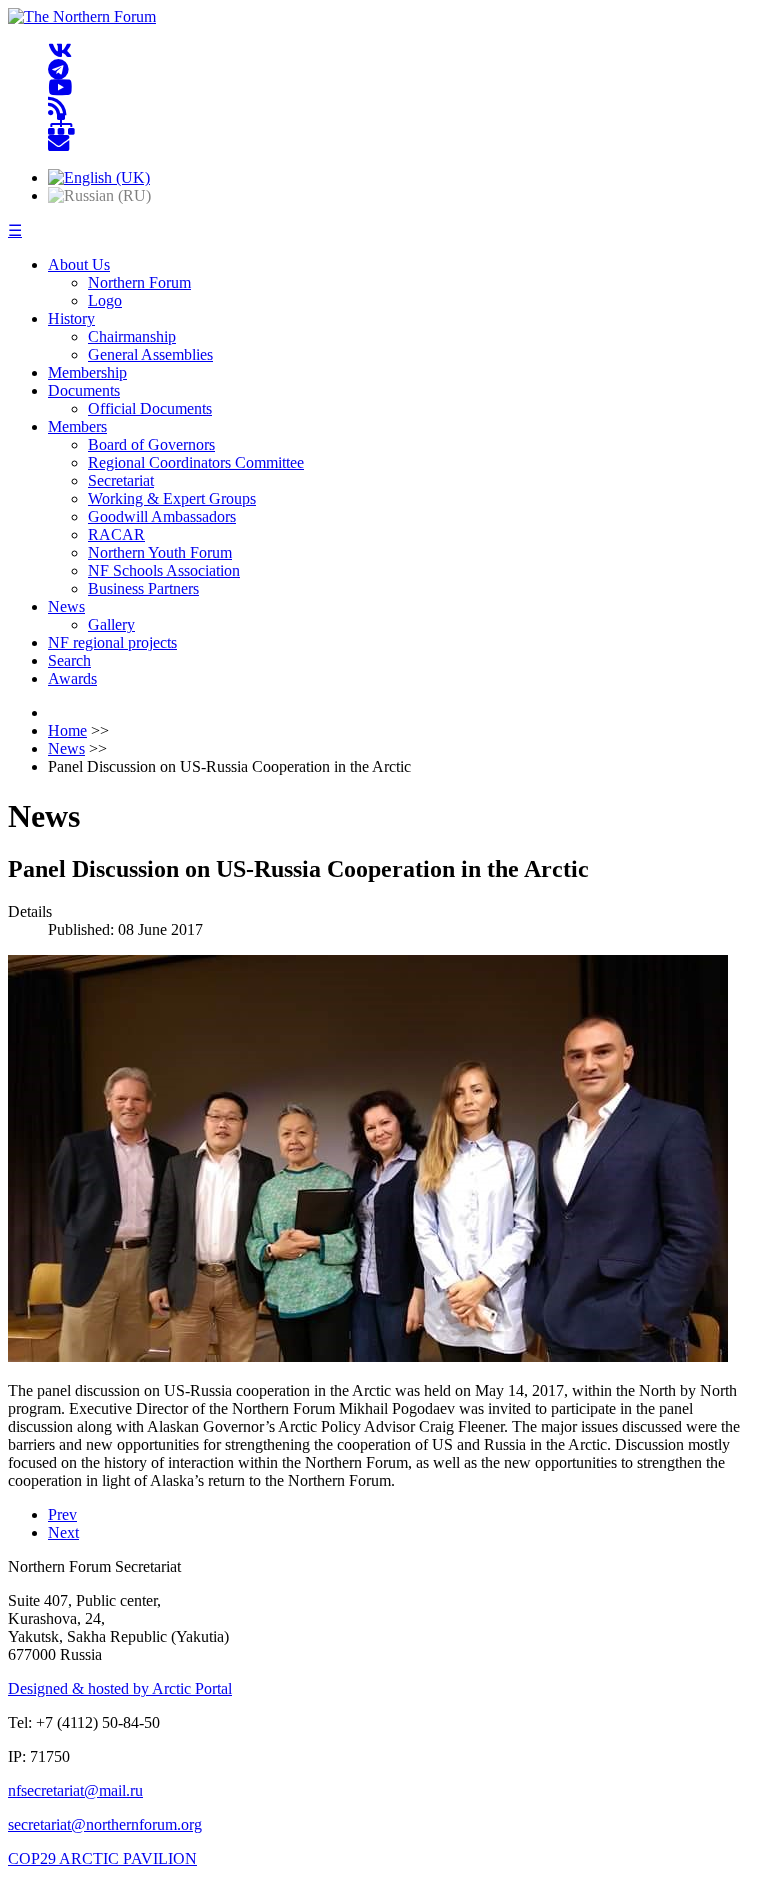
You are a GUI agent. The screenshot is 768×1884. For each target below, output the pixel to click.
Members (77, 426)
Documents (84, 390)
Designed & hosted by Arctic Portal (120, 1688)
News (66, 606)
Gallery (111, 624)
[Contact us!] (58, 143)
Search (69, 660)
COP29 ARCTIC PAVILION (102, 1858)
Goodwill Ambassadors (162, 516)
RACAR (116, 534)
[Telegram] (58, 69)
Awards (72, 678)
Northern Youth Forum (160, 552)
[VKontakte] (60, 51)
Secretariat (121, 480)
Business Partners (143, 588)
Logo (105, 300)
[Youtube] (60, 88)
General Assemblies (150, 354)
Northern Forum (139, 282)
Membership (87, 372)
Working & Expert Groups (172, 498)
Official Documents (150, 408)
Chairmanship (132, 336)
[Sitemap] (61, 125)
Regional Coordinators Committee (196, 462)
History (71, 318)
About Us (79, 264)
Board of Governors (151, 444)
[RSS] (57, 106)
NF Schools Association (164, 570)
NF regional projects (112, 642)
